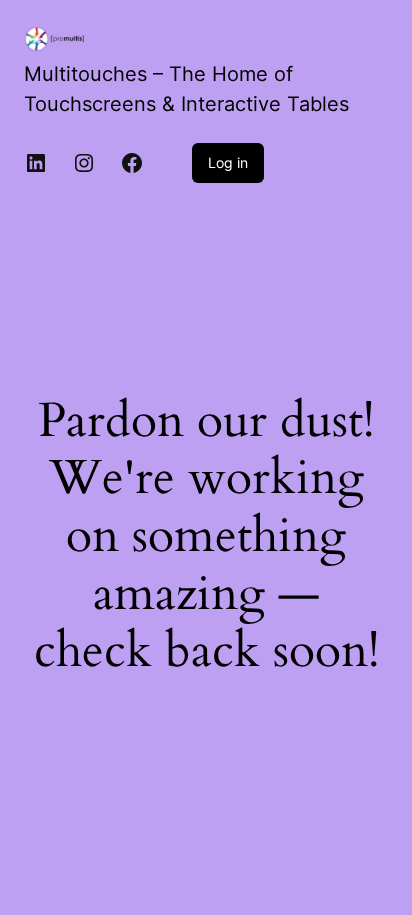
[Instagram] (84, 163)
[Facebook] (132, 163)
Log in (228, 162)
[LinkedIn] (36, 163)
